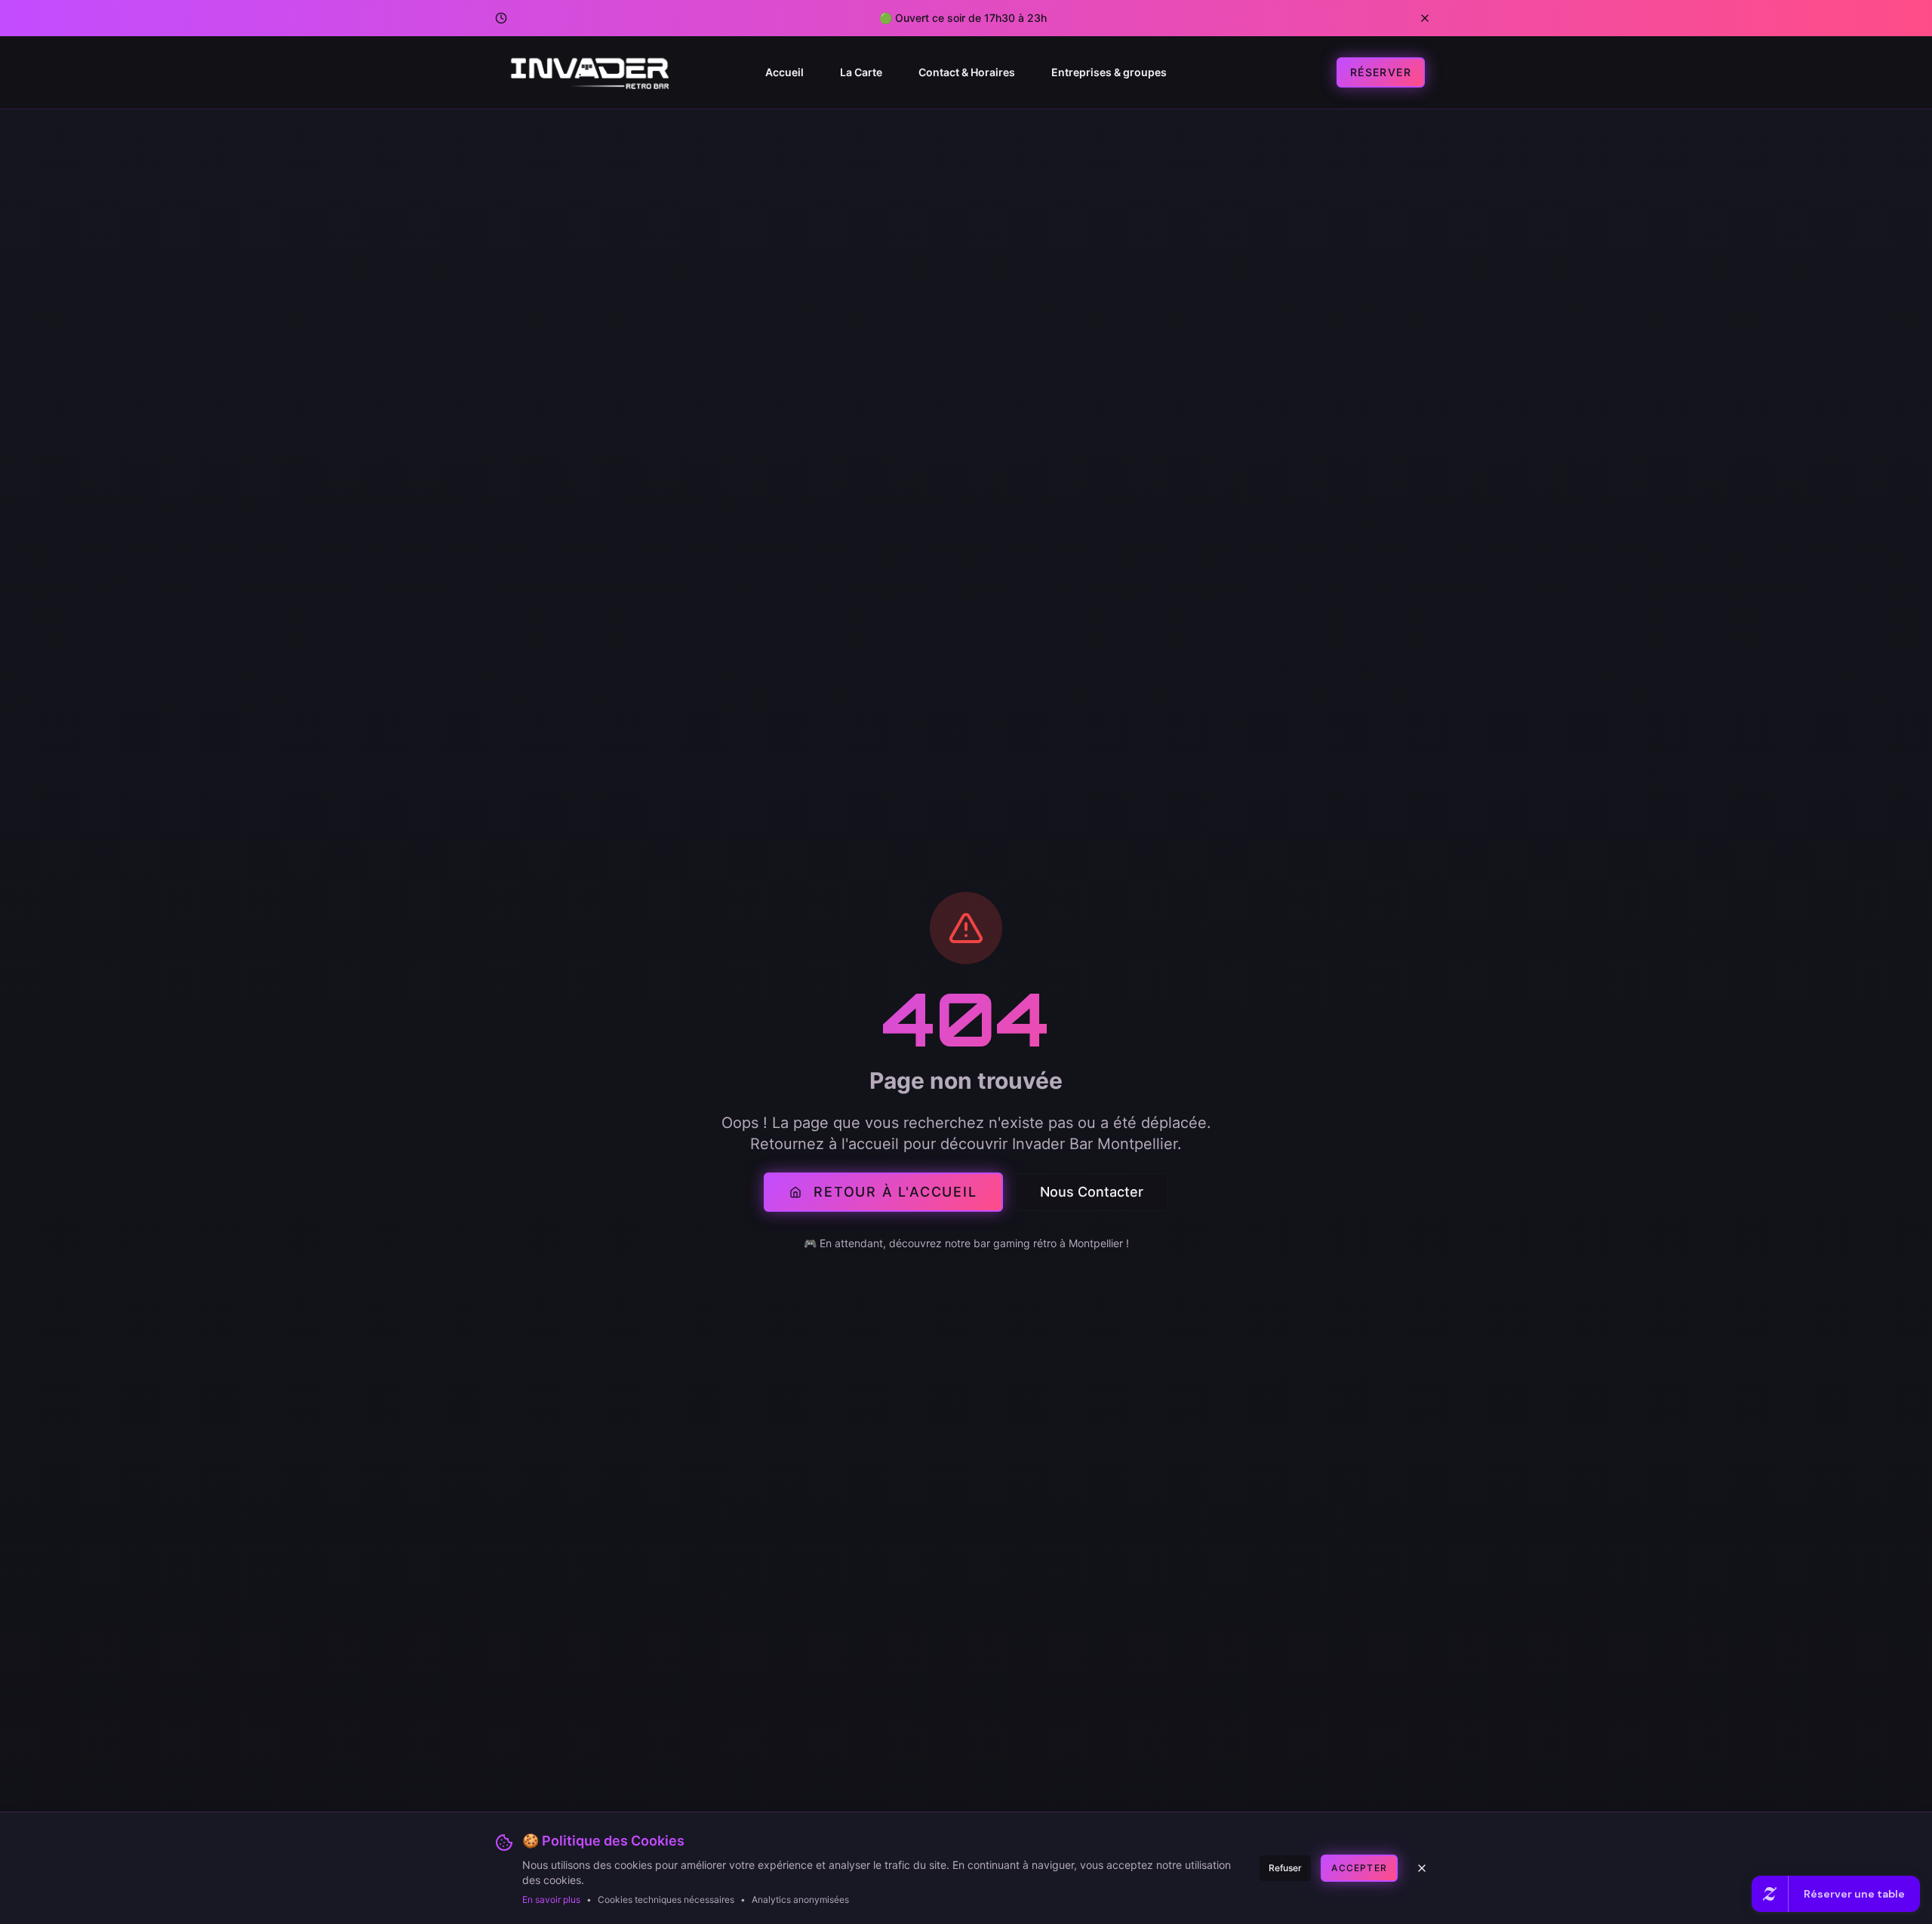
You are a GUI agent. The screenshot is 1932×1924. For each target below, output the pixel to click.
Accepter (1359, 1868)
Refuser (1285, 1868)
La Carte (861, 72)
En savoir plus (551, 1899)
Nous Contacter (1092, 1192)
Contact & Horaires (967, 72)
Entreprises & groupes (1109, 72)
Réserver (1381, 72)
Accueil (784, 72)
